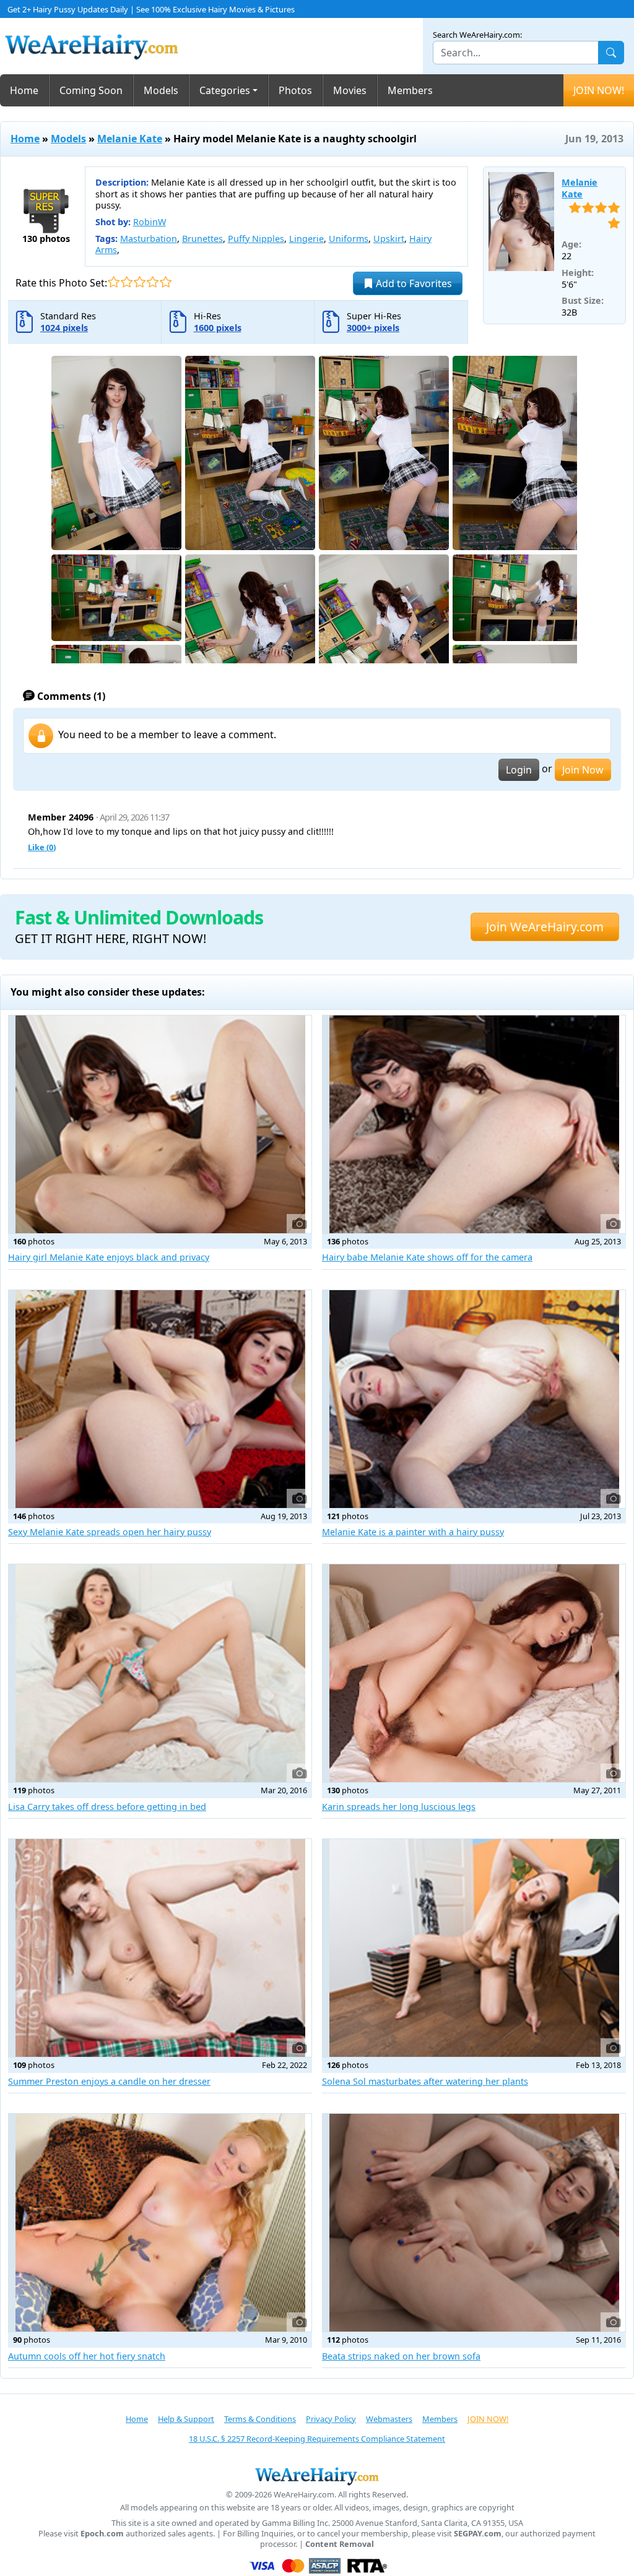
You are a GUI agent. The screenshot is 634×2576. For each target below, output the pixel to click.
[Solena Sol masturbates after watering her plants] (474, 1948)
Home (24, 90)
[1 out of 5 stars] (114, 282)
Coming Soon (91, 90)
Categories (225, 90)
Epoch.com (102, 2534)
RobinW (150, 222)
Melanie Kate (130, 139)
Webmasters (389, 2419)
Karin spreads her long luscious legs (399, 1807)
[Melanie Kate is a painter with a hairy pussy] (474, 1399)
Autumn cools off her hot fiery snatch (87, 2356)
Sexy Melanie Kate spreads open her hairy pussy (110, 1532)
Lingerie (306, 239)
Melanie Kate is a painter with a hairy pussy (413, 1532)
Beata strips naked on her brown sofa (401, 2356)
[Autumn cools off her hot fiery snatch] (160, 2223)
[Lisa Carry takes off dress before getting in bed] (160, 1673)
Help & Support (186, 2419)
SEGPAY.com (478, 2534)
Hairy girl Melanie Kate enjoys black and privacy (109, 1257)
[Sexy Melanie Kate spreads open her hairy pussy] (160, 1399)
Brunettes (202, 239)
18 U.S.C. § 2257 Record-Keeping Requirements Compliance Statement (317, 2439)
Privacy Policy (331, 2419)
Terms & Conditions (260, 2419)
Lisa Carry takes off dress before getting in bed (107, 1807)
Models (161, 90)
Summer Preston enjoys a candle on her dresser (109, 2081)
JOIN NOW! (599, 90)
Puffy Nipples (256, 239)
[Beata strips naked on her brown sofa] (474, 2223)
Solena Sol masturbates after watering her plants (425, 2081)
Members (410, 90)
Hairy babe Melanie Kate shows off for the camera (427, 1257)
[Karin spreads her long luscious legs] (474, 1673)
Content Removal (340, 2544)
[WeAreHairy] (317, 2476)
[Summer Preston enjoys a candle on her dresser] (160, 1948)
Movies (350, 90)
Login (519, 770)
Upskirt (389, 239)
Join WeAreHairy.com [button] (545, 927)
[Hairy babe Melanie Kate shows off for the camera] (474, 1124)
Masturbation (149, 239)
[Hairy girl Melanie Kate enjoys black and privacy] (160, 1124)
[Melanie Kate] (522, 222)
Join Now (583, 770)
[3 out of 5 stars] (140, 282)
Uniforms (349, 239)
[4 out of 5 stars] (153, 282)
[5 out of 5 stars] (166, 282)
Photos (295, 90)
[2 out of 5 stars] (127, 282)
